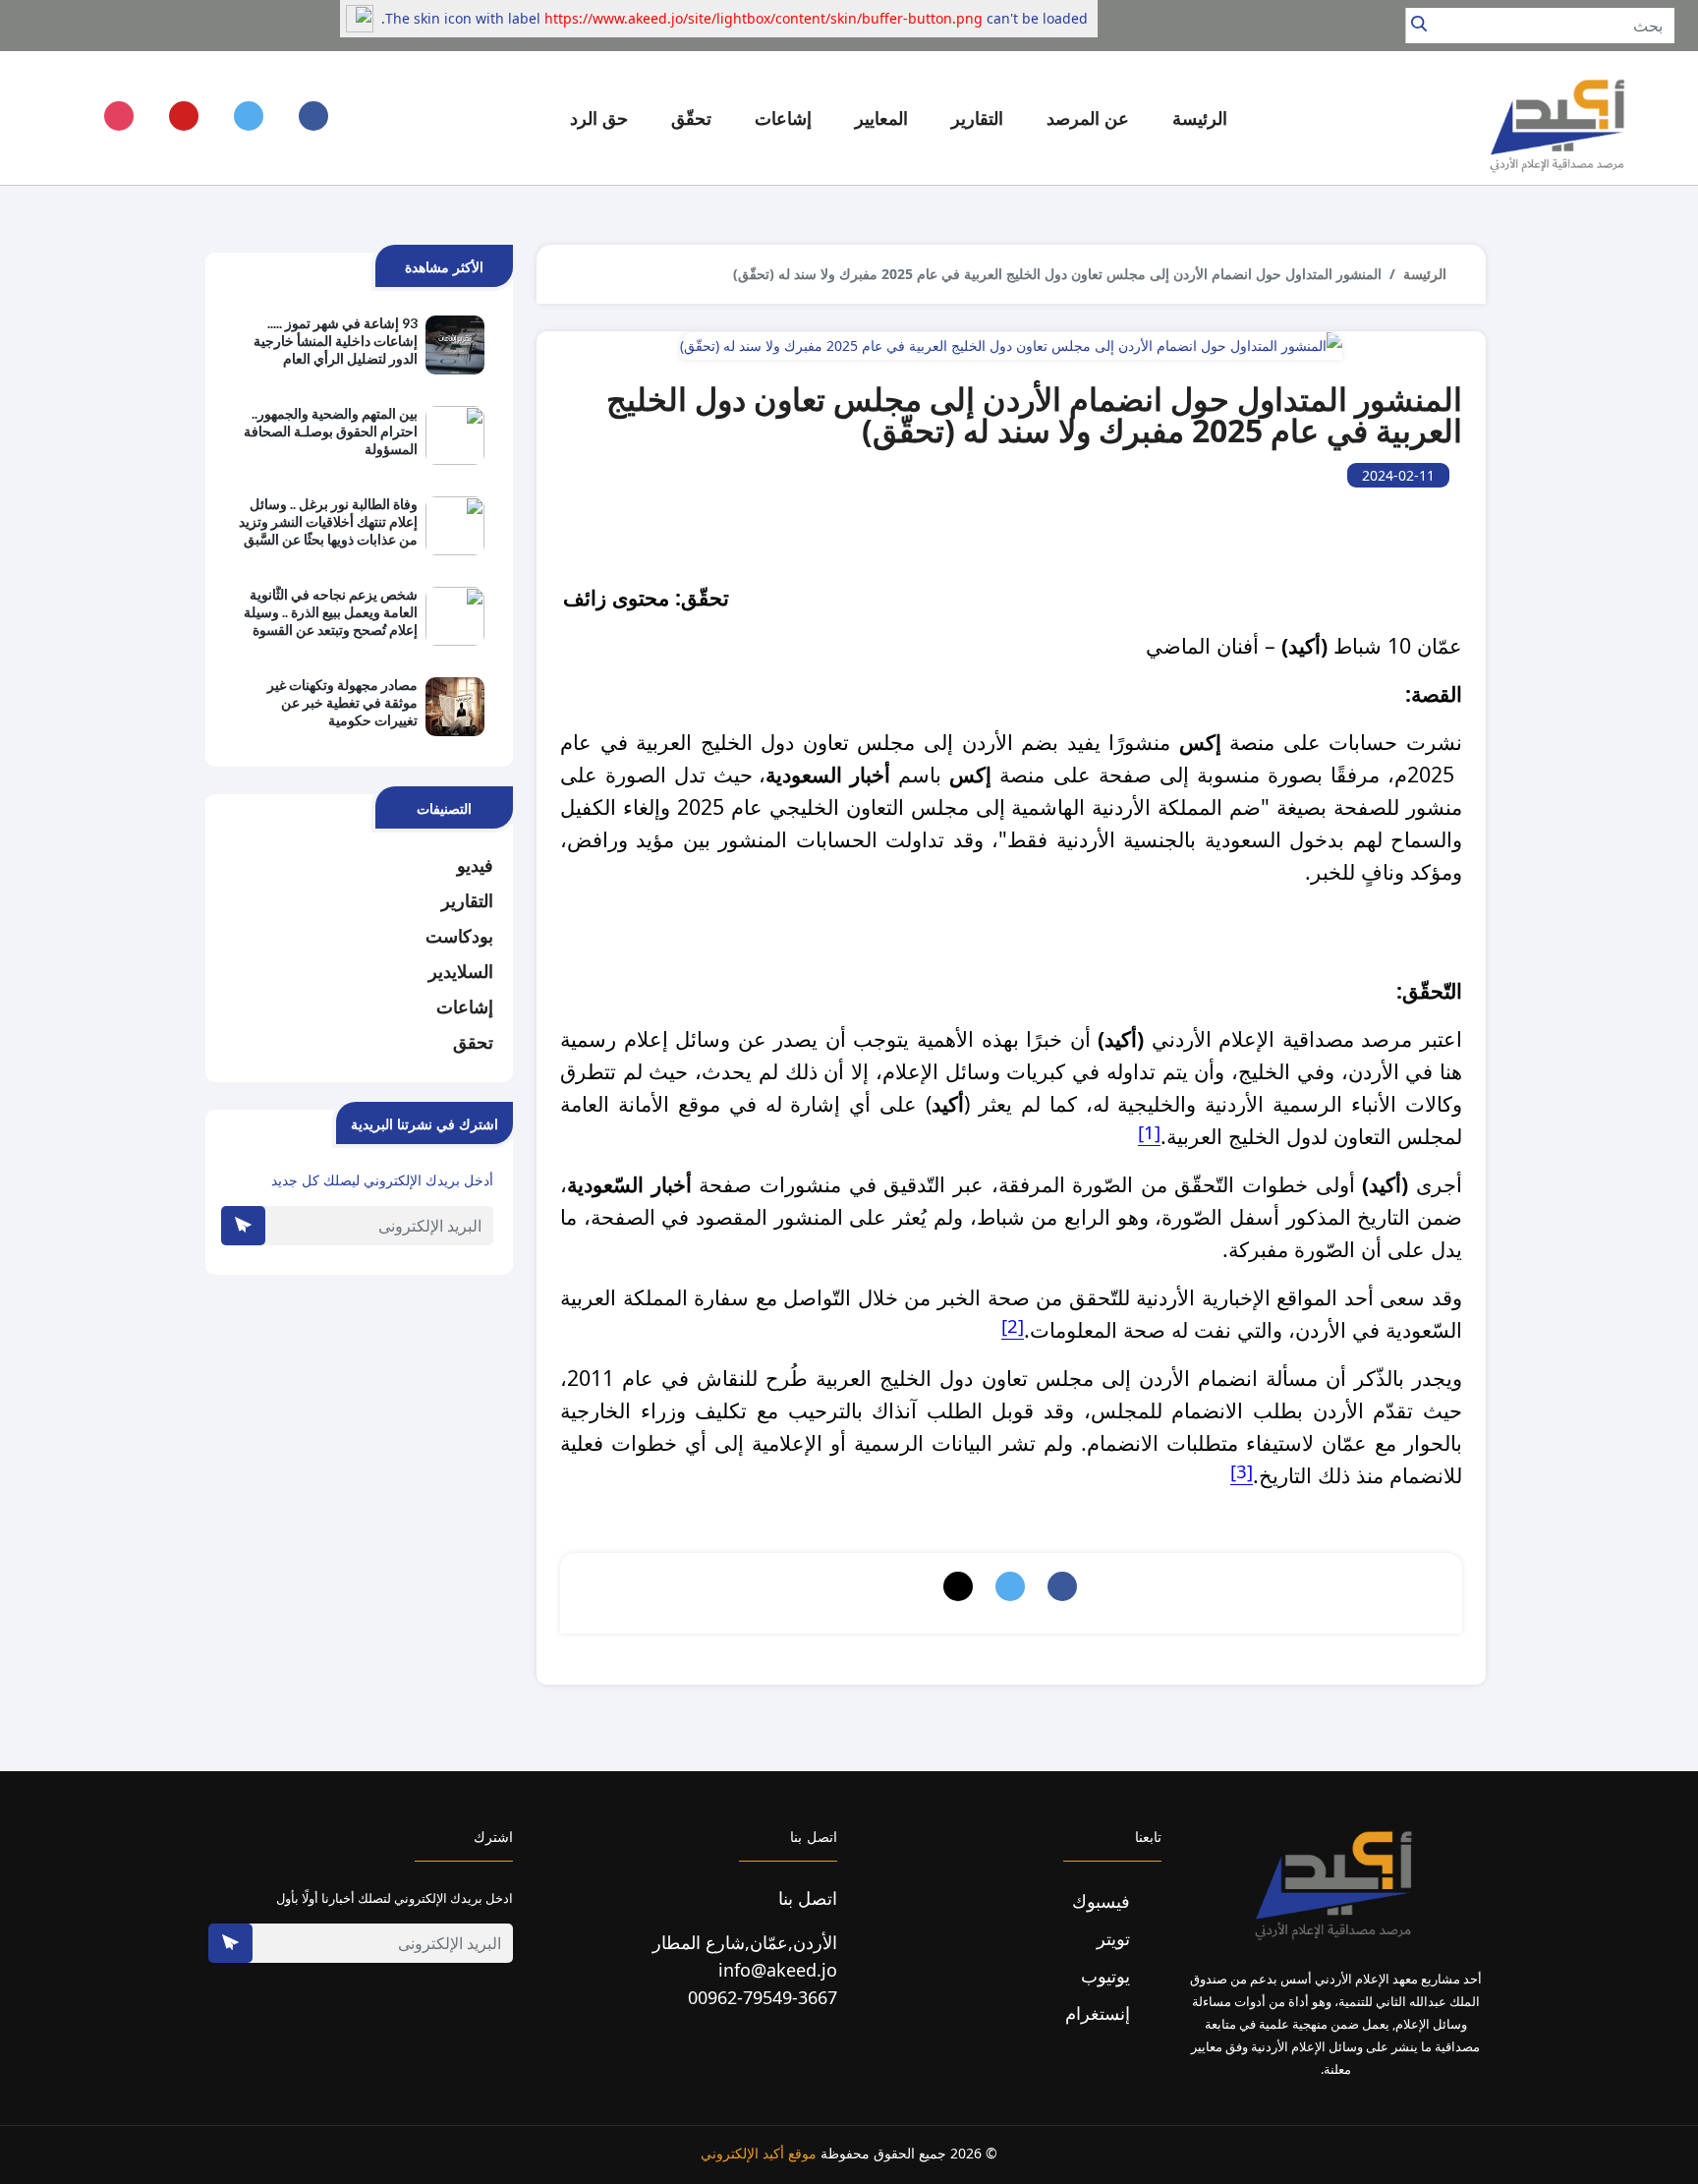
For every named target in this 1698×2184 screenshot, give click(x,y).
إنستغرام (1100, 2013)
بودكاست (459, 936)
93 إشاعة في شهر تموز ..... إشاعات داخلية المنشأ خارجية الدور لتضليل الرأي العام (336, 341)
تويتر (1116, 1938)
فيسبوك (1104, 1901)
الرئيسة (1200, 118)
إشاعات (465, 1006)
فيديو (475, 865)
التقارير (467, 900)
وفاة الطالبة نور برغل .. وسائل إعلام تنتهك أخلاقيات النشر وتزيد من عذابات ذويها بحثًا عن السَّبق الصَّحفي (328, 523)
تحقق (473, 1042)
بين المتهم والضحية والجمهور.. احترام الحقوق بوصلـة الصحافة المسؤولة (331, 431)
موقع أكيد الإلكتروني (759, 2153)
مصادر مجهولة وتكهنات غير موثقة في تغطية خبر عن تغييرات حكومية (342, 702)
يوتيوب (1108, 1976)
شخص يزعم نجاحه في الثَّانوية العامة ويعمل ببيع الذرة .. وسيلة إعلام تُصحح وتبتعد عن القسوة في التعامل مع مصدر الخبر (331, 613)
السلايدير (461, 971)
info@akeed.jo (778, 1970)
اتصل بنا (808, 1898)
